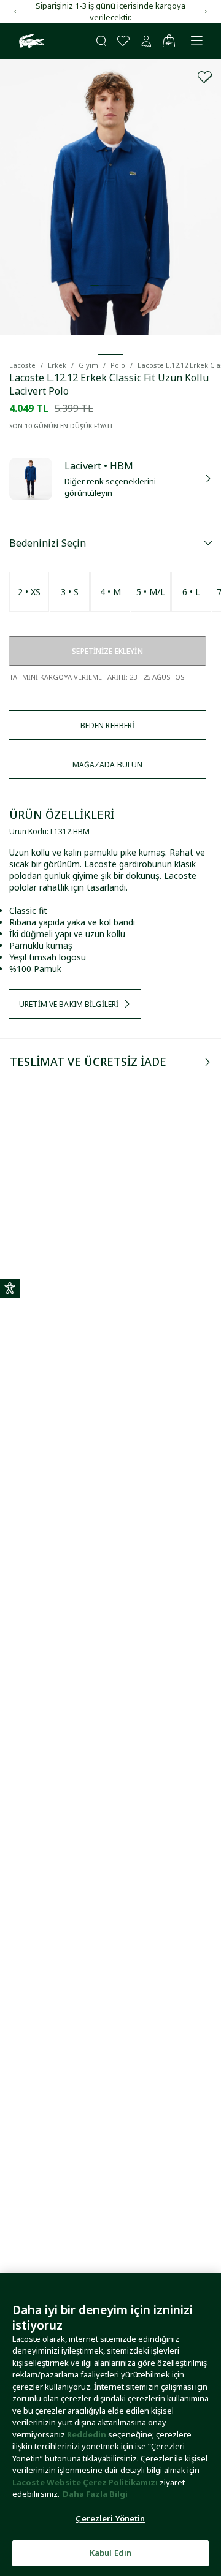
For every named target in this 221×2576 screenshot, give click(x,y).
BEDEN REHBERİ (108, 725)
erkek (57, 365)
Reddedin (87, 2434)
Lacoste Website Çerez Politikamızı (86, 2482)
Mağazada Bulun (108, 765)
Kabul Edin (110, 2553)
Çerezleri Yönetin (110, 2518)
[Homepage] (30, 41)
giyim (88, 365)
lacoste (22, 365)
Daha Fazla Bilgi (95, 2494)
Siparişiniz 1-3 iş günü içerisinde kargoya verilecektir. (110, 11)
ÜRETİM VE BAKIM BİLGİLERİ (69, 1004)
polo (118, 365)
